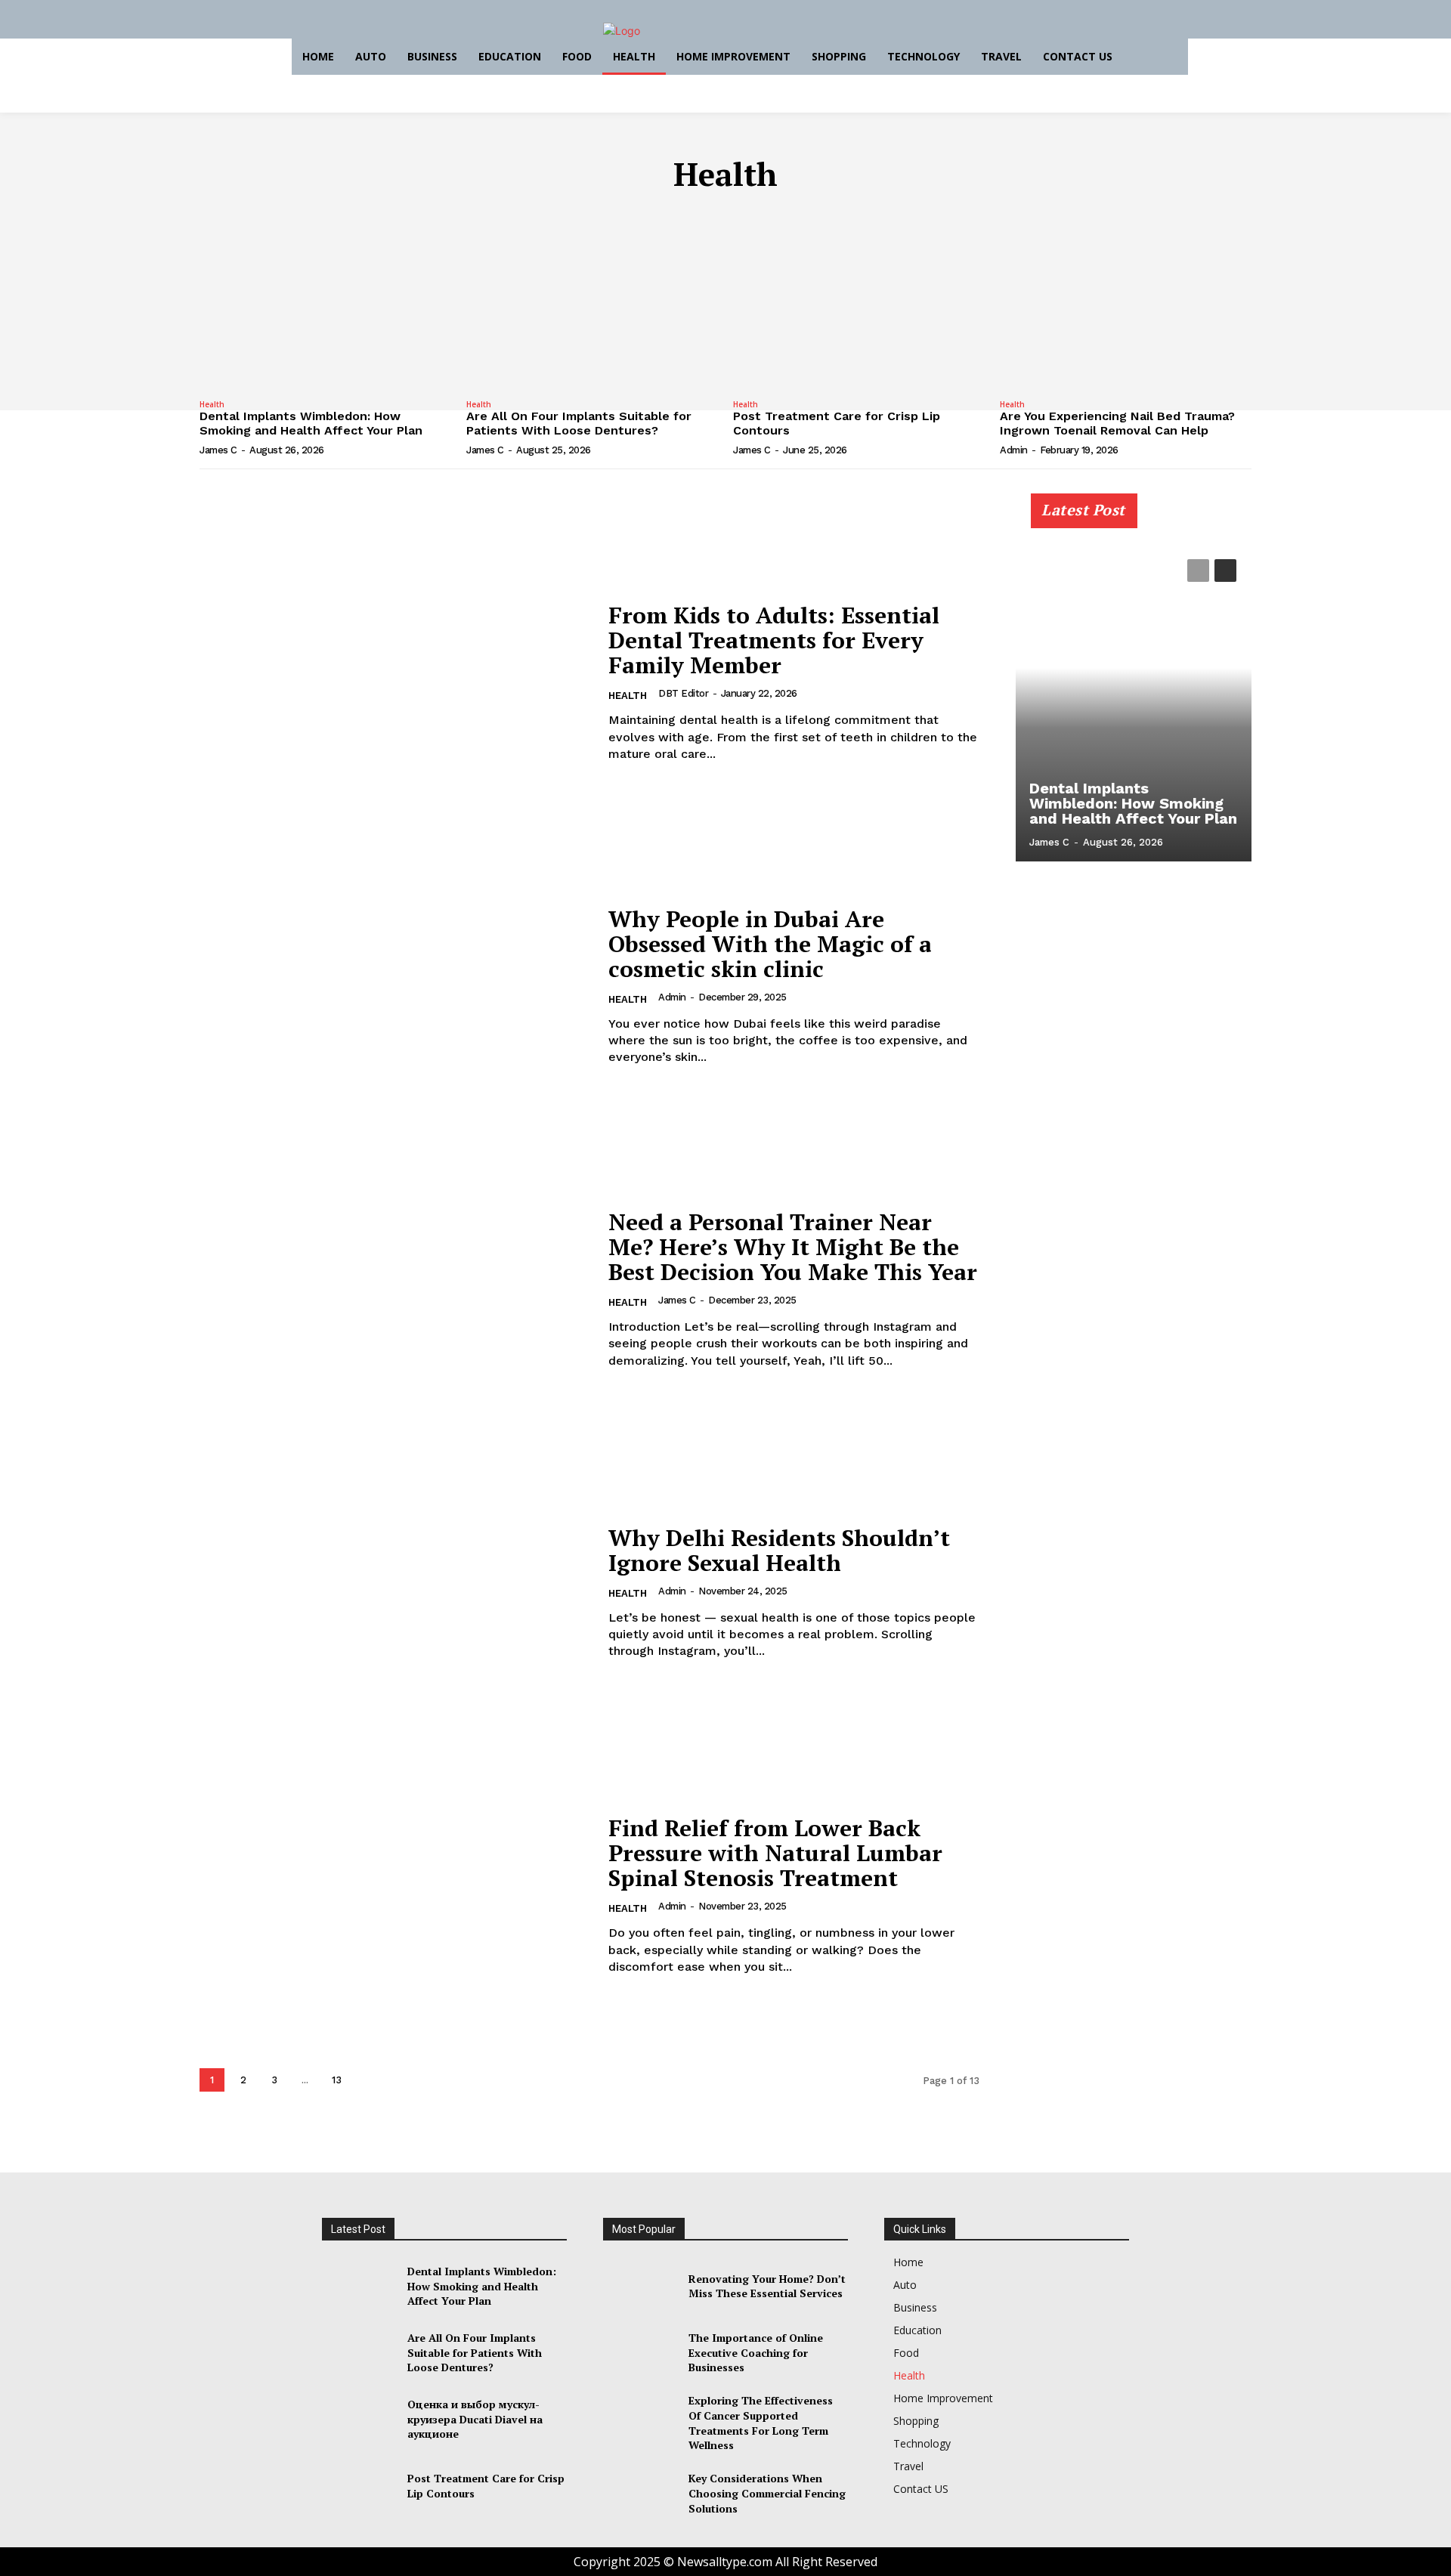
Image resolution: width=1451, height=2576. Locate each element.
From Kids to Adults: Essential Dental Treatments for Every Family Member (774, 640)
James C (218, 450)
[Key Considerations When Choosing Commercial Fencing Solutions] (640, 2494)
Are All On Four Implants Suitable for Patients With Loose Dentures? (579, 423)
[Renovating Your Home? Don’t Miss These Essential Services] (640, 2286)
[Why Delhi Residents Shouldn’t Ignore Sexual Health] (394, 1593)
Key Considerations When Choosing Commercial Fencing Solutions (767, 2493)
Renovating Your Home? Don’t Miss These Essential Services (767, 2286)
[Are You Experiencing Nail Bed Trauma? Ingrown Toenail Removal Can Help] (1126, 300)
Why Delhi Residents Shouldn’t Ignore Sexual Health (779, 1550)
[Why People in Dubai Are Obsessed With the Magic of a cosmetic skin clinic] (394, 986)
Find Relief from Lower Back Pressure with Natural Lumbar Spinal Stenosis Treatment (775, 1853)
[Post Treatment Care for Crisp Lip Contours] (859, 300)
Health (212, 404)
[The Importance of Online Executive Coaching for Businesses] (640, 2352)
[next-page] (368, 2080)
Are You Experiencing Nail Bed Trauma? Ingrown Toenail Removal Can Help (1117, 423)
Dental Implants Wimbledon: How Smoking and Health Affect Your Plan (311, 423)
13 (337, 2080)
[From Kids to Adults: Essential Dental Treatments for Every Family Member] (394, 683)
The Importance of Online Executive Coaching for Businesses (756, 2352)
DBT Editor (683, 693)
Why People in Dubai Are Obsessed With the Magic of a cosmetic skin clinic (770, 944)
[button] (1167, 57)
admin (1014, 450)
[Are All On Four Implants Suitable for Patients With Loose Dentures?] (592, 300)
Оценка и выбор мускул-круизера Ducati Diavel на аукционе (475, 2419)
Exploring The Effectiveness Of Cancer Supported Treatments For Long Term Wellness (761, 2423)
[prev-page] (1198, 571)
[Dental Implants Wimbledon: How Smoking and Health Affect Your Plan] (325, 300)
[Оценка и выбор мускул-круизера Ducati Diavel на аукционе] (359, 2419)
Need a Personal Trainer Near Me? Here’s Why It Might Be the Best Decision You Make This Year (793, 1247)
